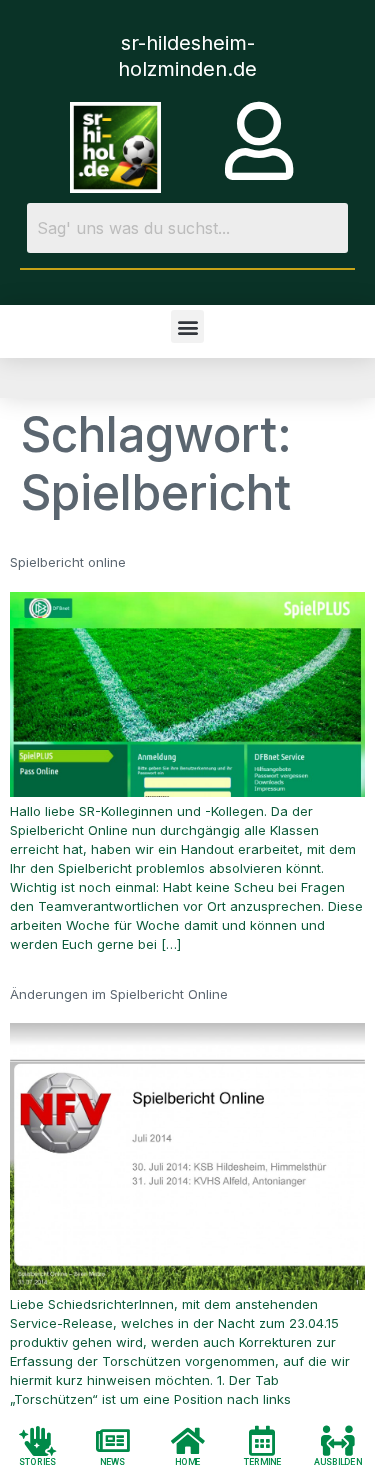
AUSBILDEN (338, 1461)
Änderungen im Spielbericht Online (119, 994)
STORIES (38, 1461)
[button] (187, 326)
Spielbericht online (68, 562)
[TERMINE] (263, 1440)
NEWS (112, 1461)
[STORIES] (38, 1440)
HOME (188, 1461)
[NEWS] (113, 1440)
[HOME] (188, 1440)
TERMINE (263, 1461)
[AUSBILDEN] (338, 1440)
